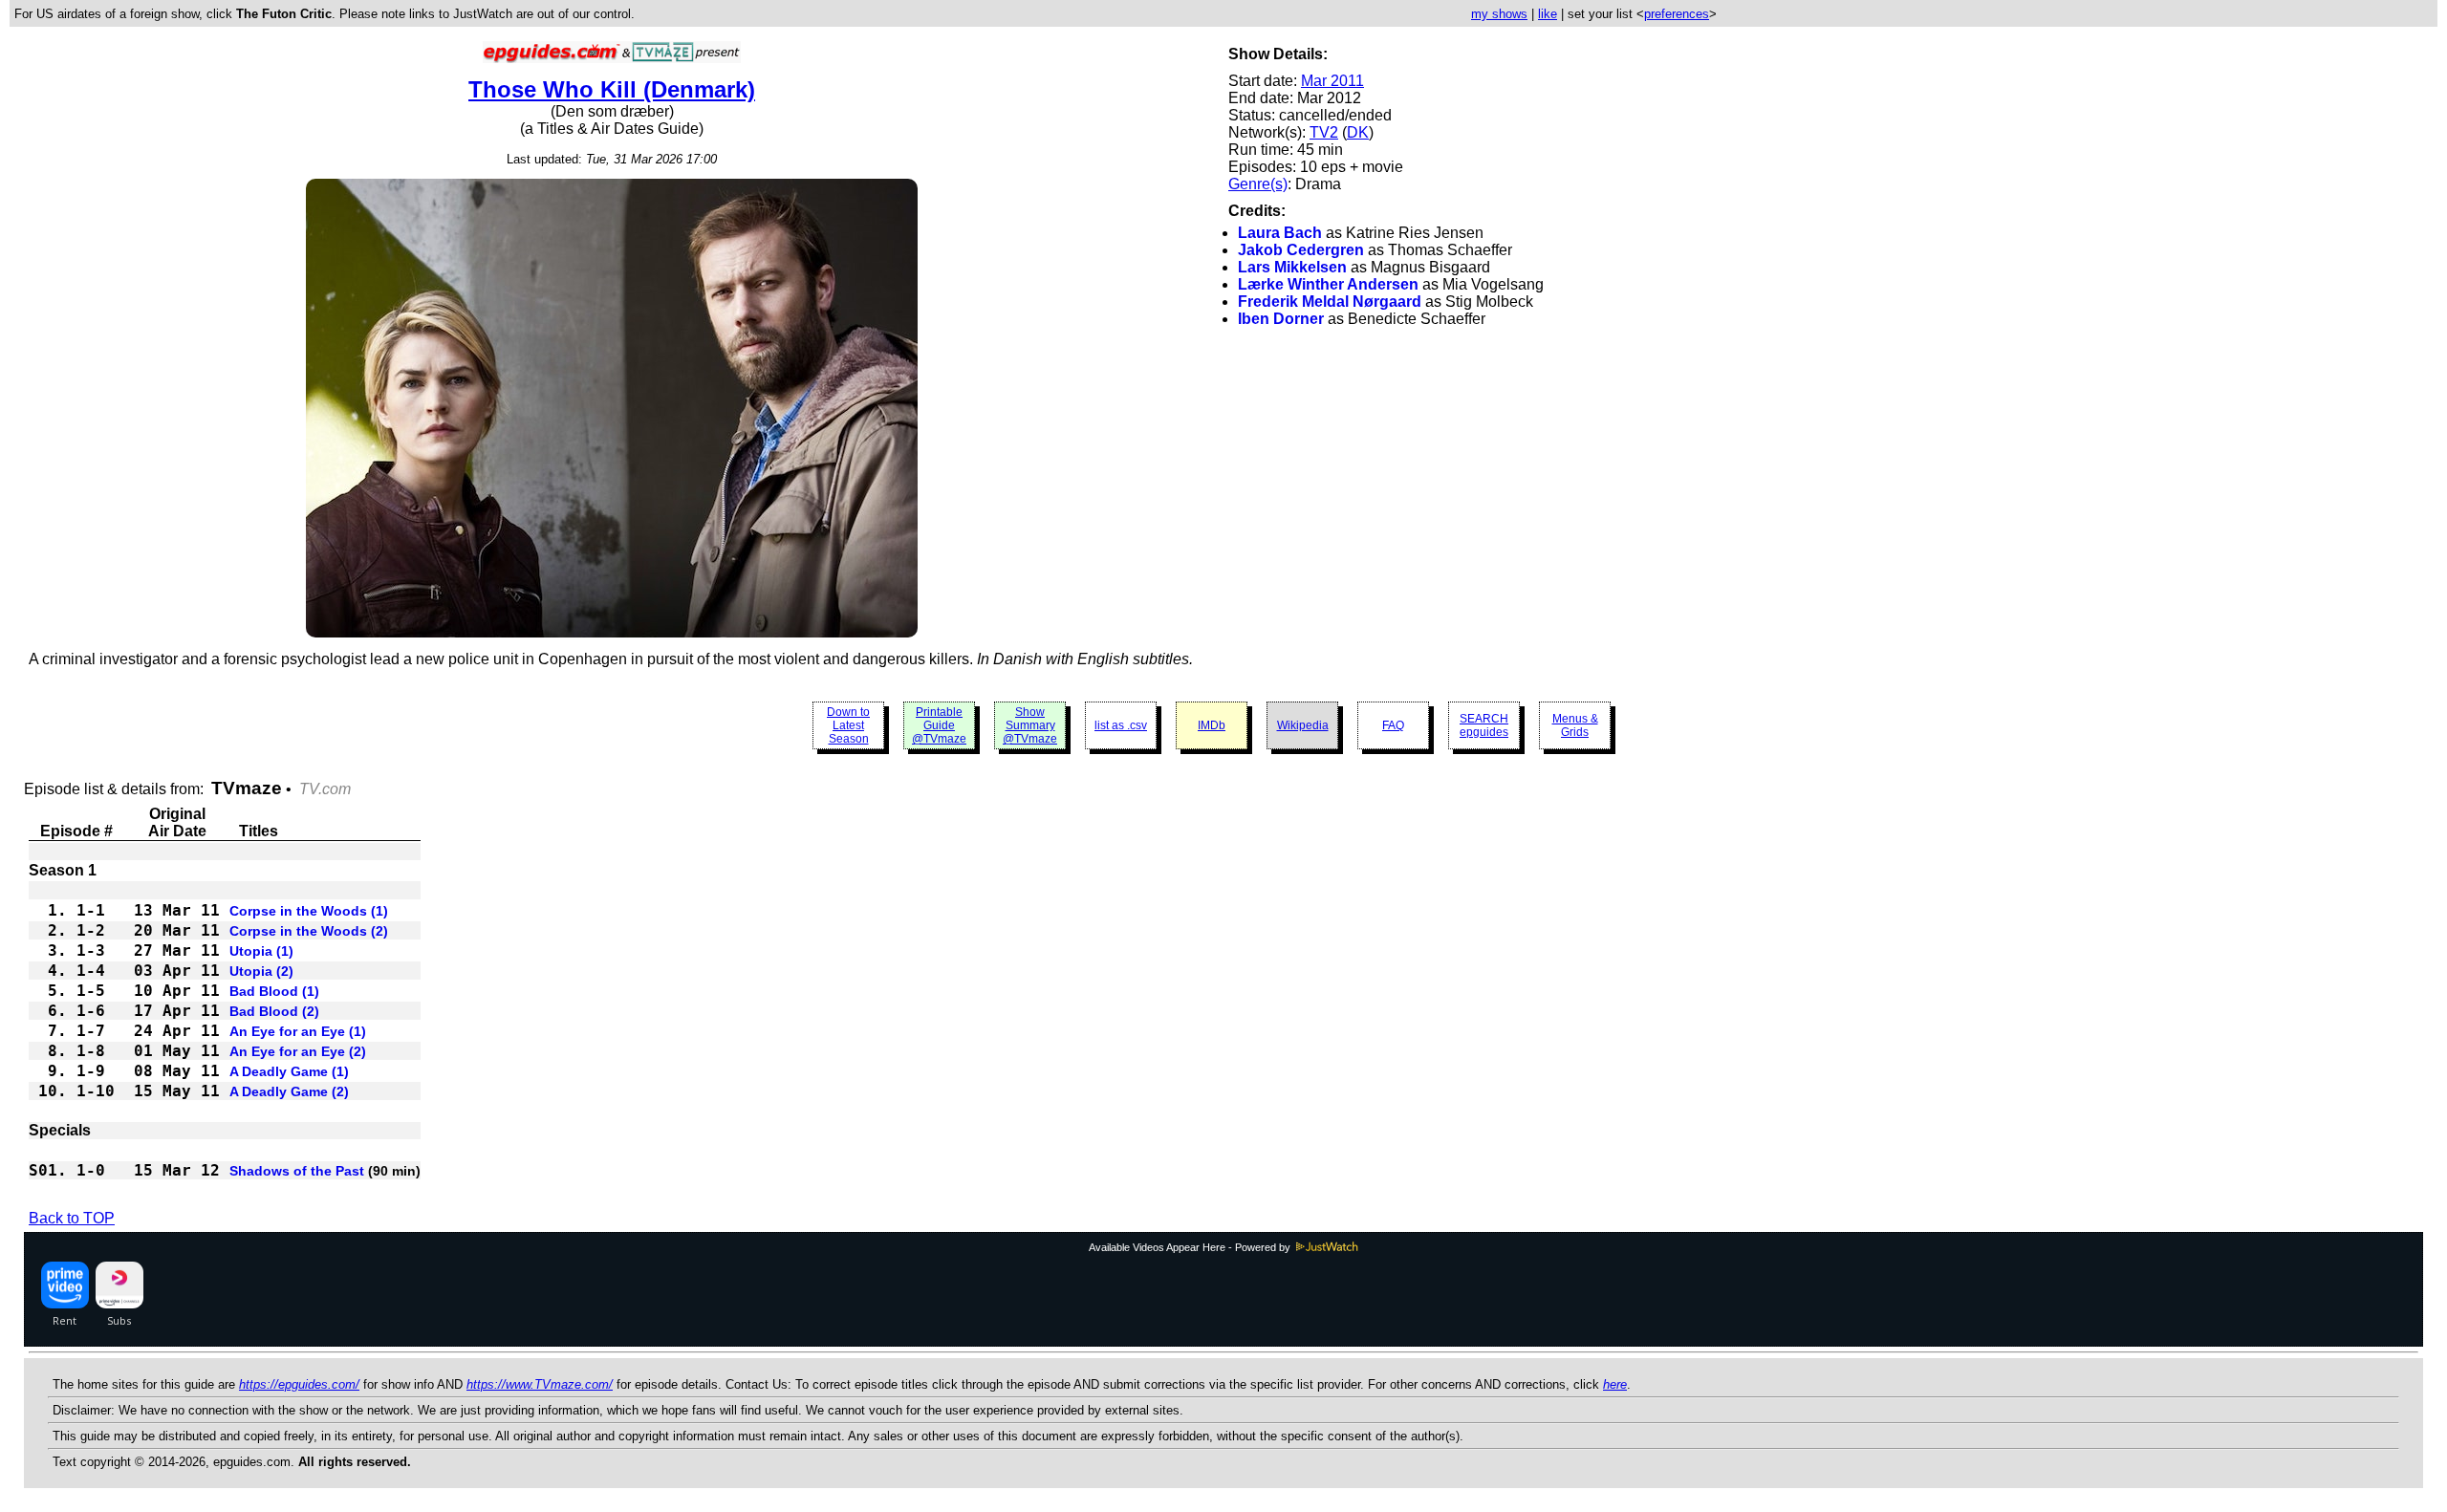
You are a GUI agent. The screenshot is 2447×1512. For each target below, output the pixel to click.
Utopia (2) (261, 971)
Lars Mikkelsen (1292, 267)
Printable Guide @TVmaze (939, 725)
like (1548, 14)
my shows (1499, 14)
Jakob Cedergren (1301, 250)
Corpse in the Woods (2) (309, 931)
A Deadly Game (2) (289, 1091)
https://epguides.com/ (299, 1384)
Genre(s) (1258, 184)
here (1615, 1384)
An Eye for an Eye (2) (298, 1051)
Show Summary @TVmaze (1030, 725)
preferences (1677, 14)
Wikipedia (1303, 725)
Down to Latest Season (848, 725)
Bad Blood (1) (274, 991)
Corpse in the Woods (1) (309, 911)
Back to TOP (72, 1218)
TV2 (1324, 132)
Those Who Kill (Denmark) (612, 89)
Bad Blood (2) (274, 1011)
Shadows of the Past (297, 1171)
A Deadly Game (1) (289, 1071)
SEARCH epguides (1484, 725)
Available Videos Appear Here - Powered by (1191, 1247)
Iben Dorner (1281, 319)
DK (1358, 132)
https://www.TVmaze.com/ (540, 1384)
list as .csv (1121, 725)
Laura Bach (1280, 233)
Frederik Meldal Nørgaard (1330, 302)
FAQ (1393, 725)
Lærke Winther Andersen (1328, 284)
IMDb (1212, 725)
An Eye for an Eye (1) (298, 1031)
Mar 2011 (1332, 81)
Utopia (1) (261, 951)
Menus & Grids (1575, 725)
